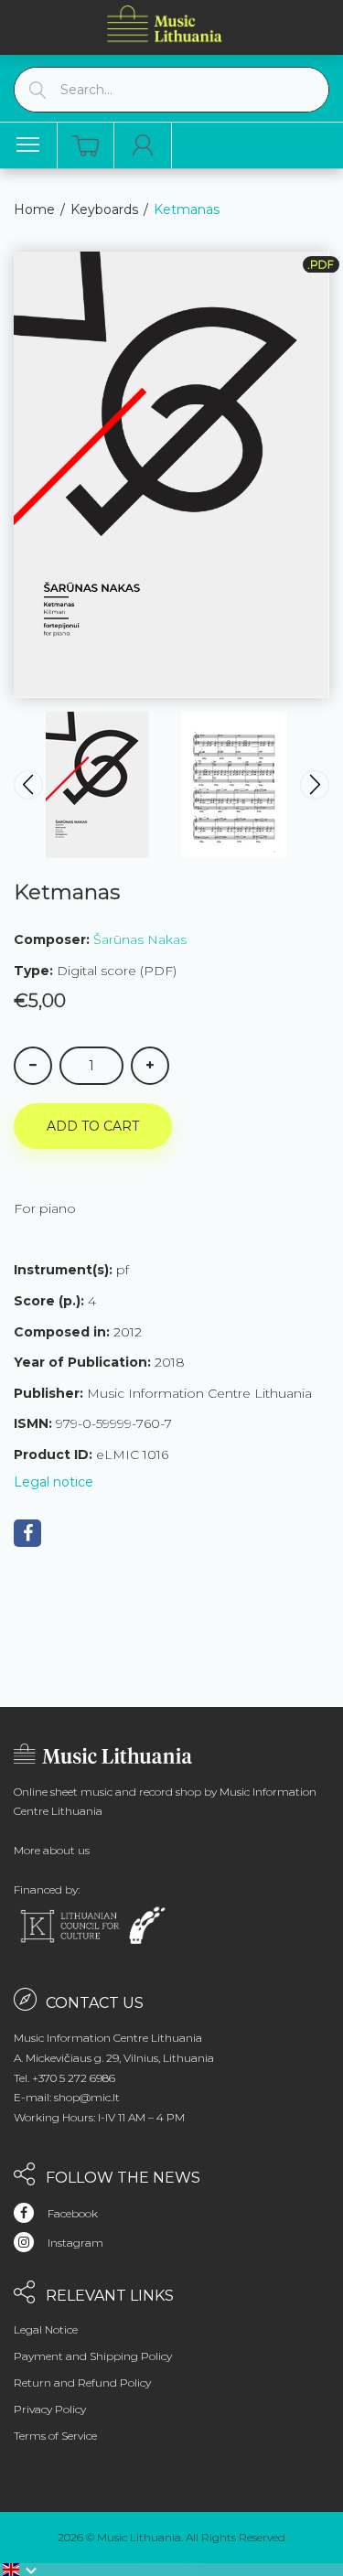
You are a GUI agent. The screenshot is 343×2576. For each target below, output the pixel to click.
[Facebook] (27, 1533)
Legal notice (54, 1482)
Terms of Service (55, 2436)
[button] (20, 2570)
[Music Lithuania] (165, 23)
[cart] (85, 146)
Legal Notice (46, 2329)
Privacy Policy (50, 2409)
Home (34, 209)
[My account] (143, 145)
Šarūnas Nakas (140, 939)
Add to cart (93, 1126)
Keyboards (104, 209)
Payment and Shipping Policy (93, 2356)
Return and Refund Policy (82, 2383)
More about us (52, 1850)
